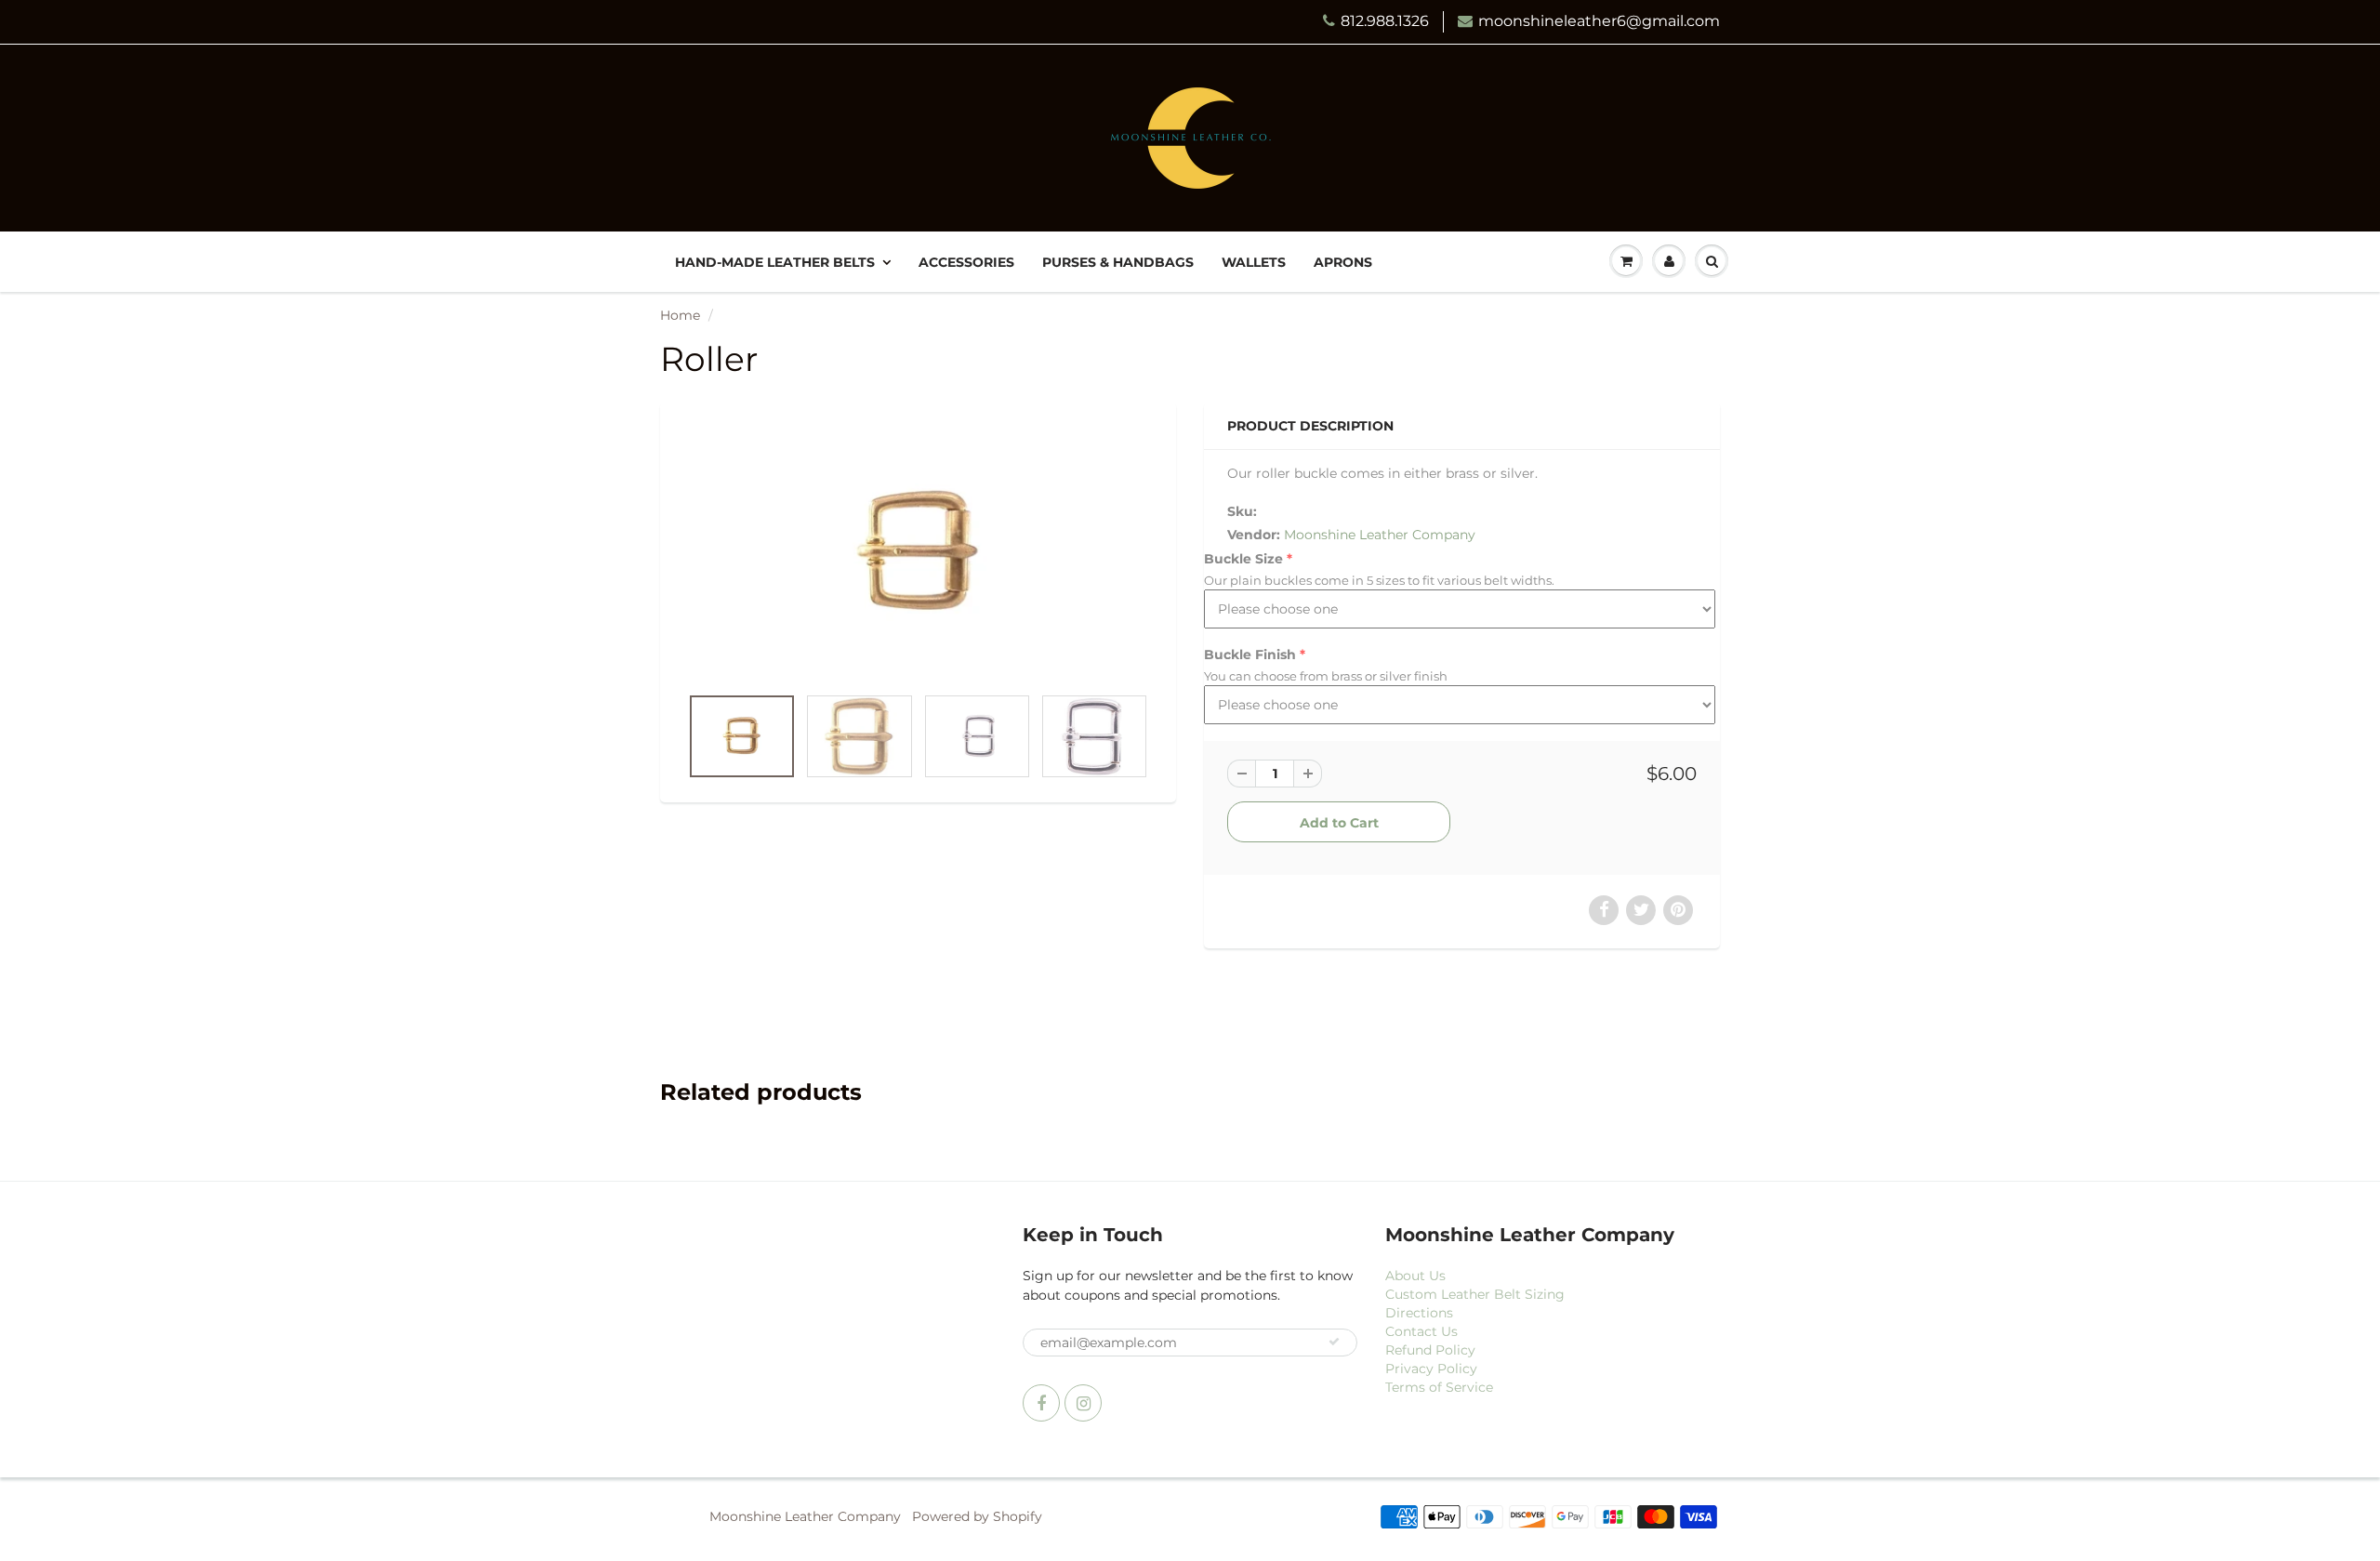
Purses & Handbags (1118, 262)
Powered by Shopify (977, 1516)
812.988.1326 (1385, 21)
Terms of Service (1439, 1387)
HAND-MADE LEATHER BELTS (775, 262)
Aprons (1343, 262)
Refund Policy (1430, 1350)
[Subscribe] (1334, 1342)
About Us (1415, 1276)
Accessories (966, 262)
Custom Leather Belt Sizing (1475, 1294)
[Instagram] (1083, 1403)
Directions (1419, 1313)
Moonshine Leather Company (1380, 535)
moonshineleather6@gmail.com (1599, 21)
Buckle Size (1243, 559)
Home (680, 315)
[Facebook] (1041, 1403)
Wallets (1254, 262)
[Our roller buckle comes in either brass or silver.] (918, 553)
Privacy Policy (1431, 1369)
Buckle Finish (1250, 655)
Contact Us (1421, 1331)
